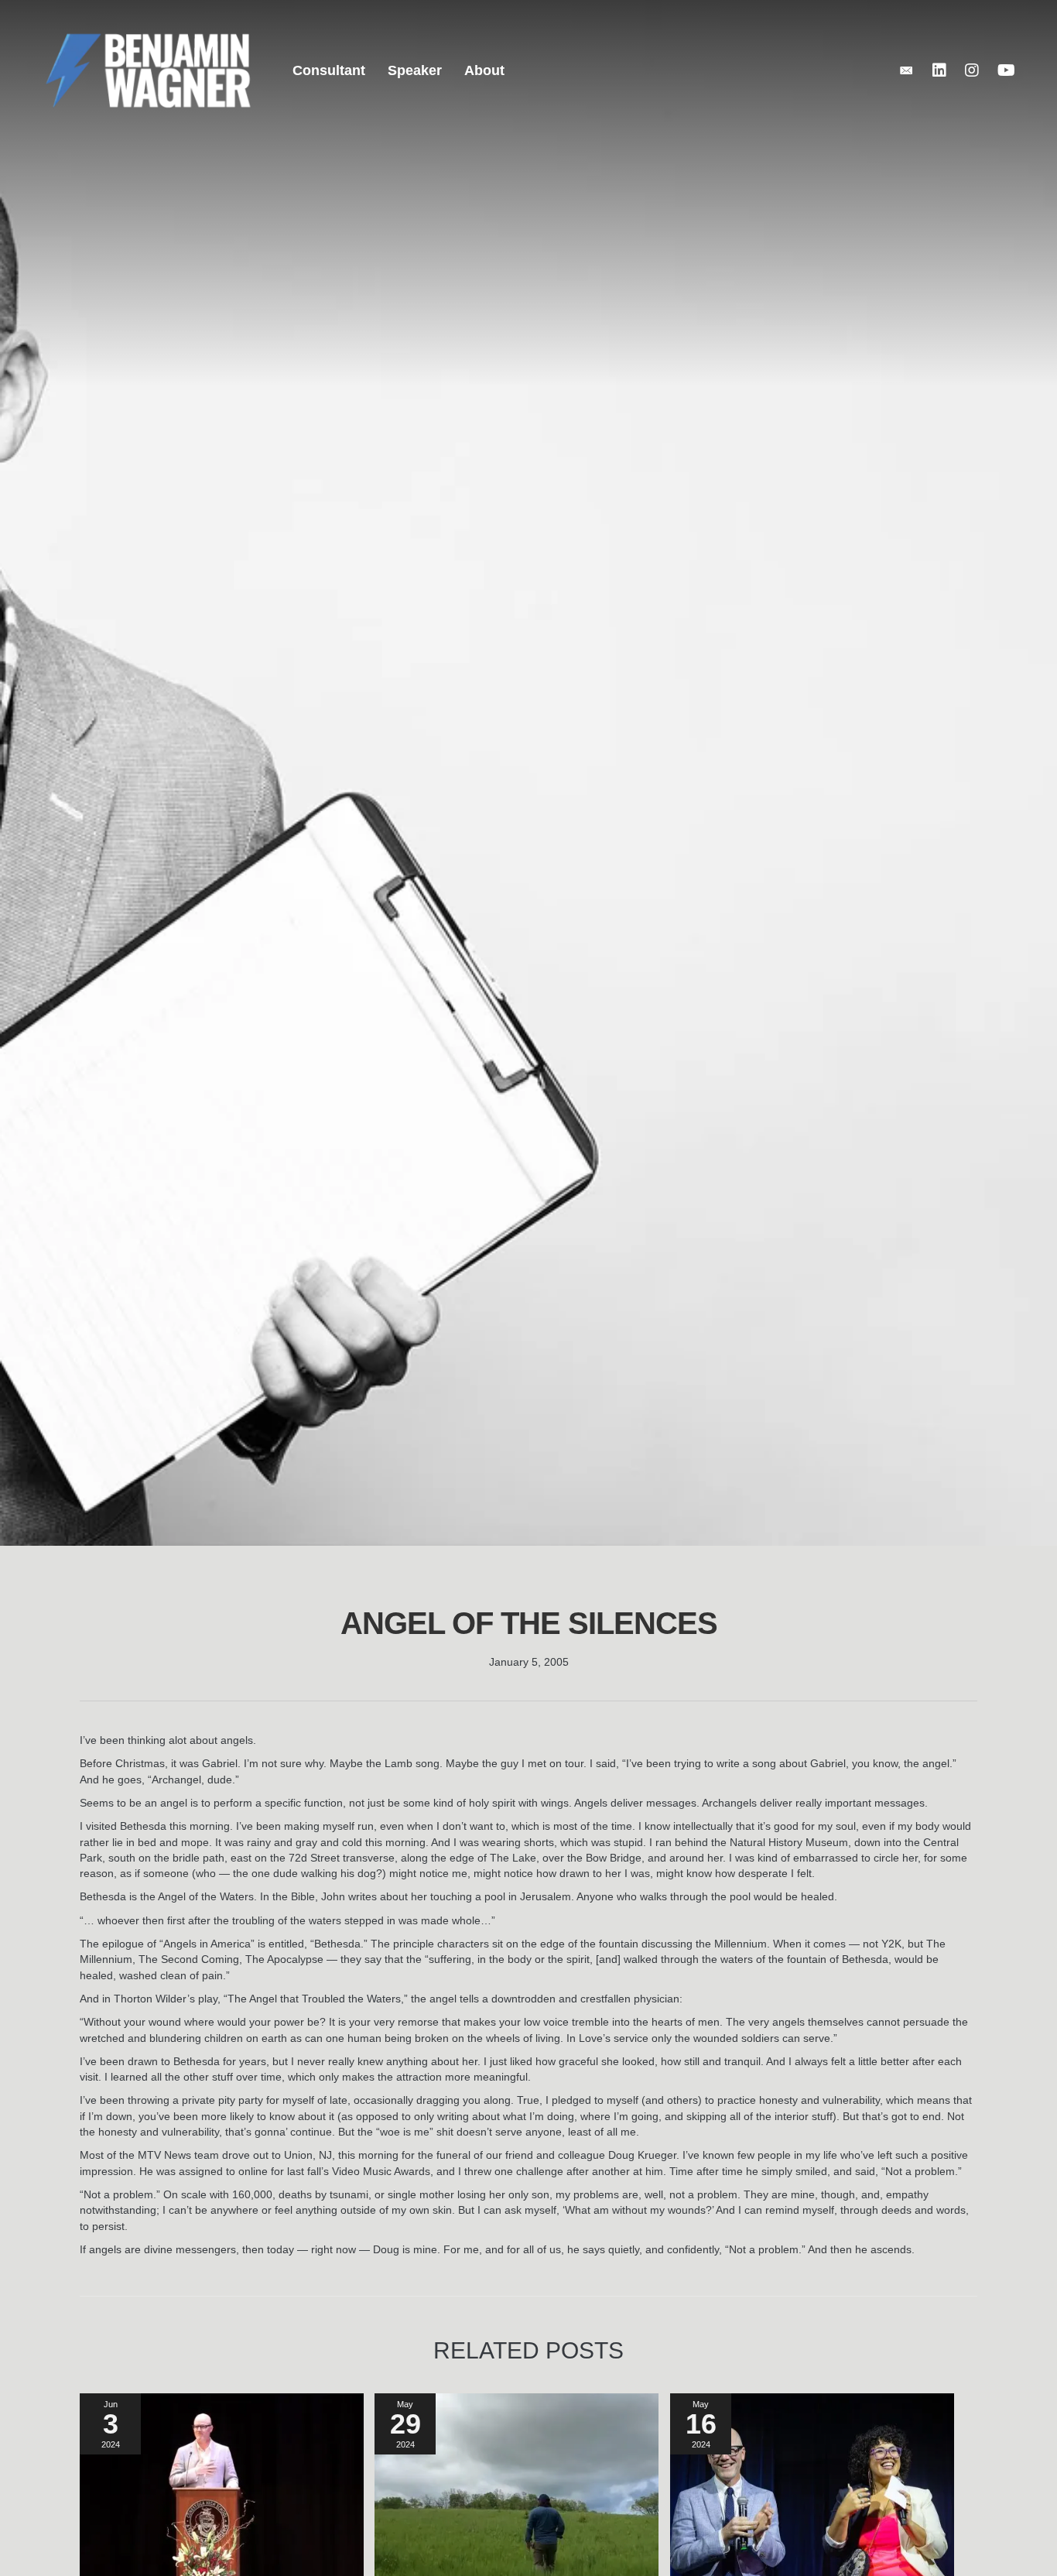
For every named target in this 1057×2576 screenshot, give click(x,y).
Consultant (329, 70)
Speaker (415, 70)
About (484, 70)
